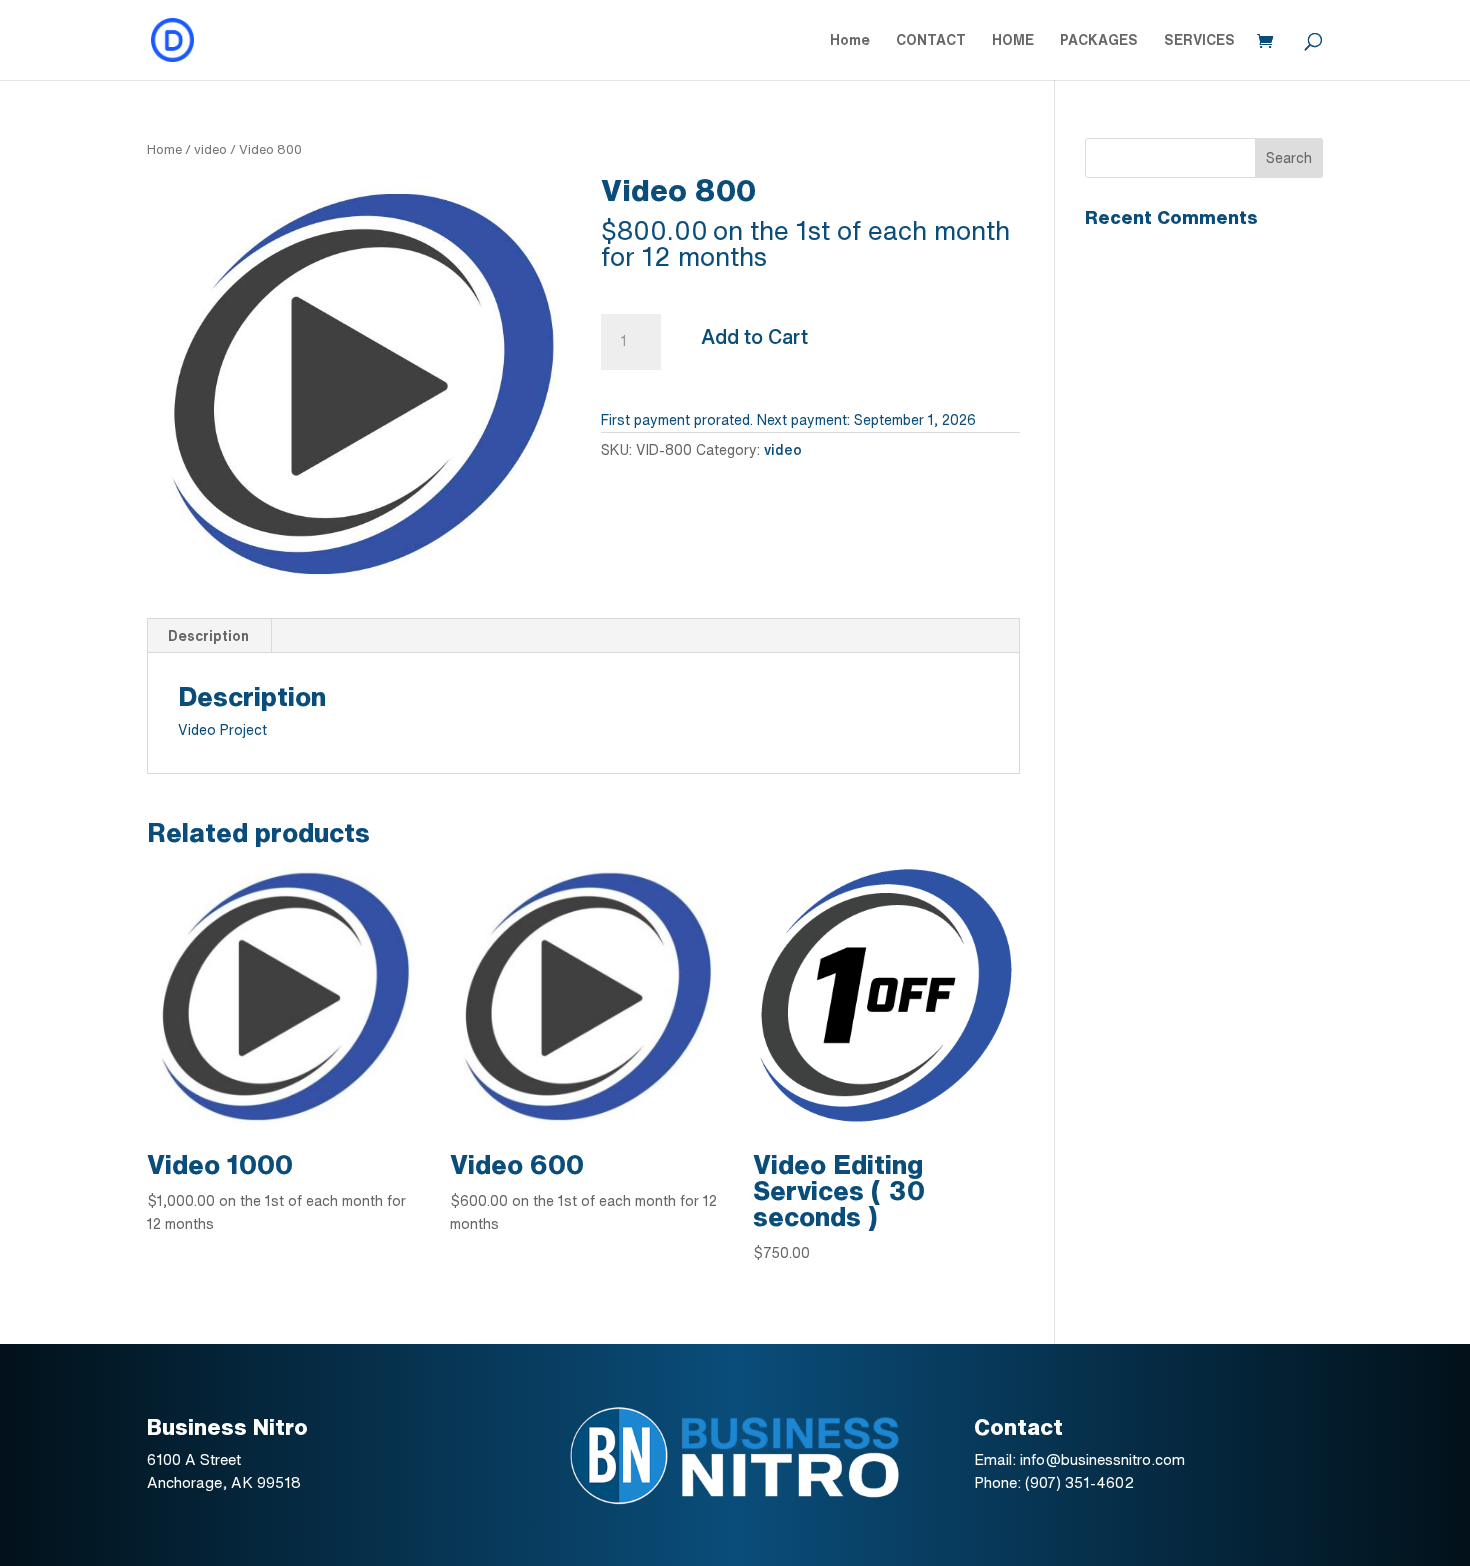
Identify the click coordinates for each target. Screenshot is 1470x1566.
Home (850, 40)
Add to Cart (754, 336)
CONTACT (931, 40)
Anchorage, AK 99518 (224, 1482)
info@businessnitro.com (1102, 1459)
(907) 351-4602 (1079, 1482)
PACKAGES (1099, 40)
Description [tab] (208, 636)
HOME (1013, 40)
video (210, 149)
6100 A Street (196, 1459)
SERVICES (1199, 40)
